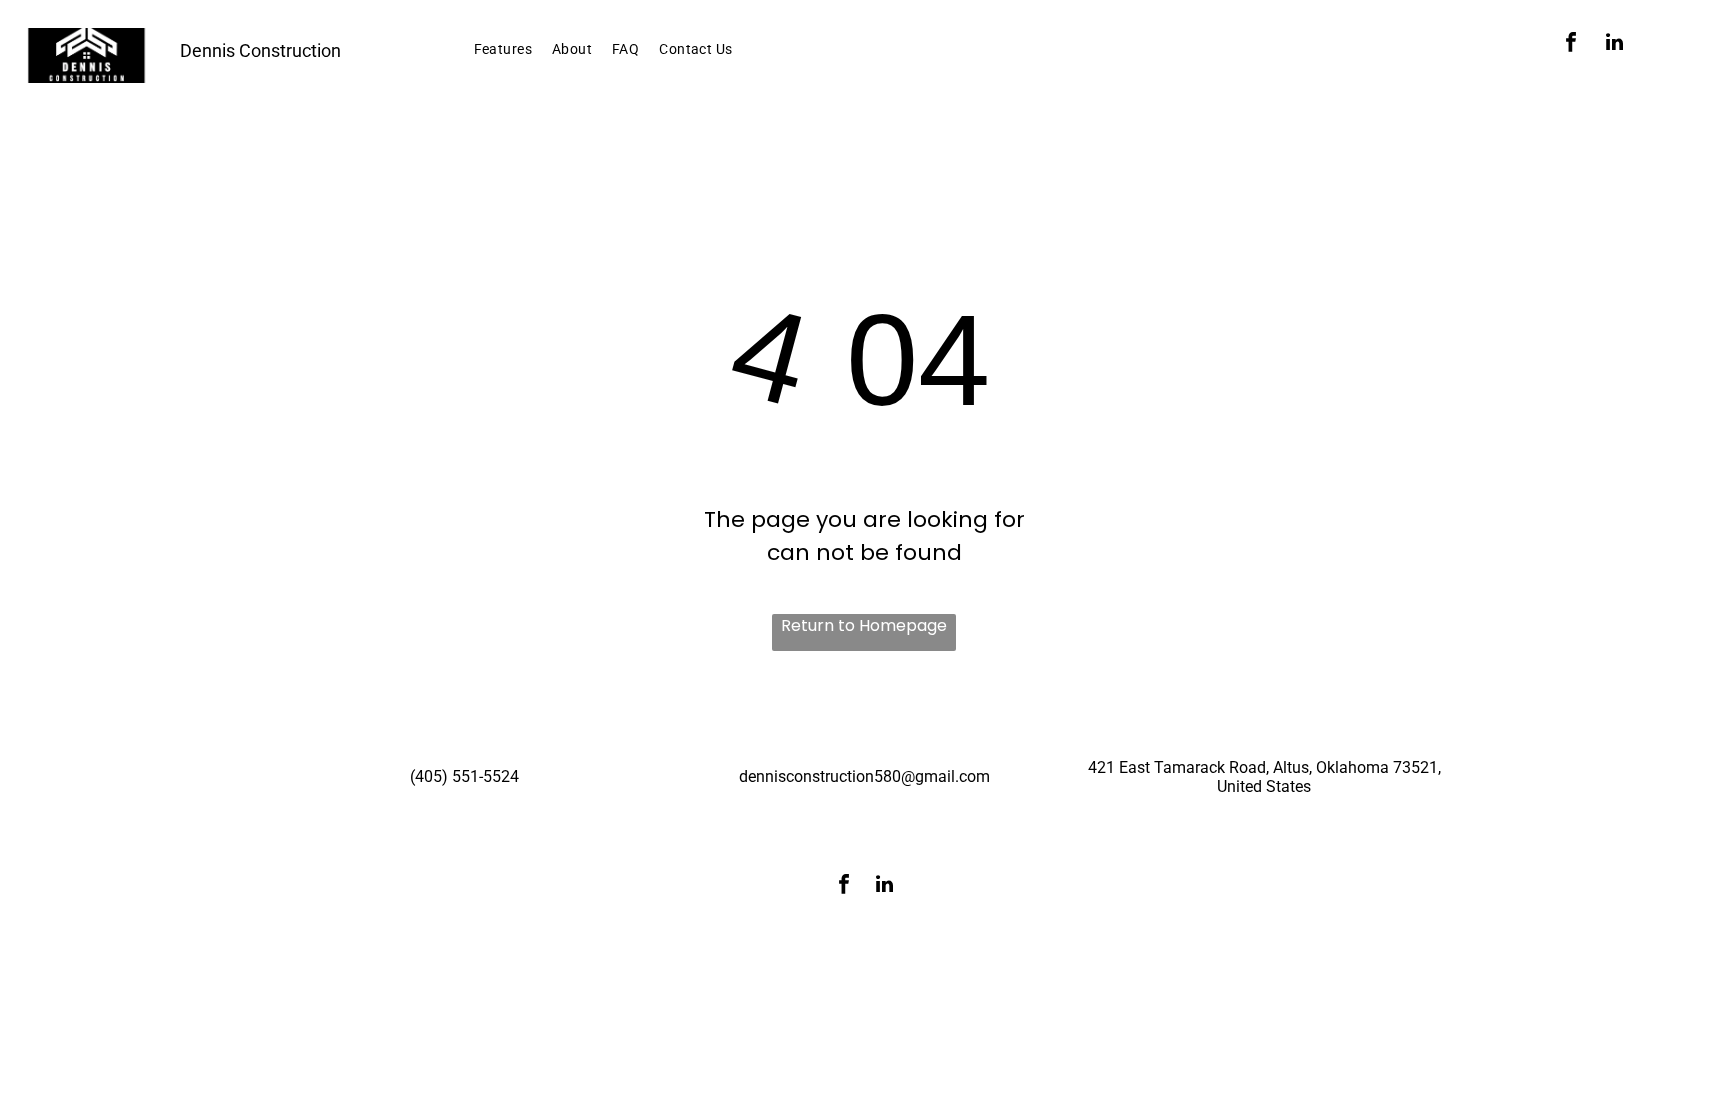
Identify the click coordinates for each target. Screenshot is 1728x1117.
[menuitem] (503, 49)
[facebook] (1571, 44)
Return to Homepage (864, 625)
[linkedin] (1615, 44)
